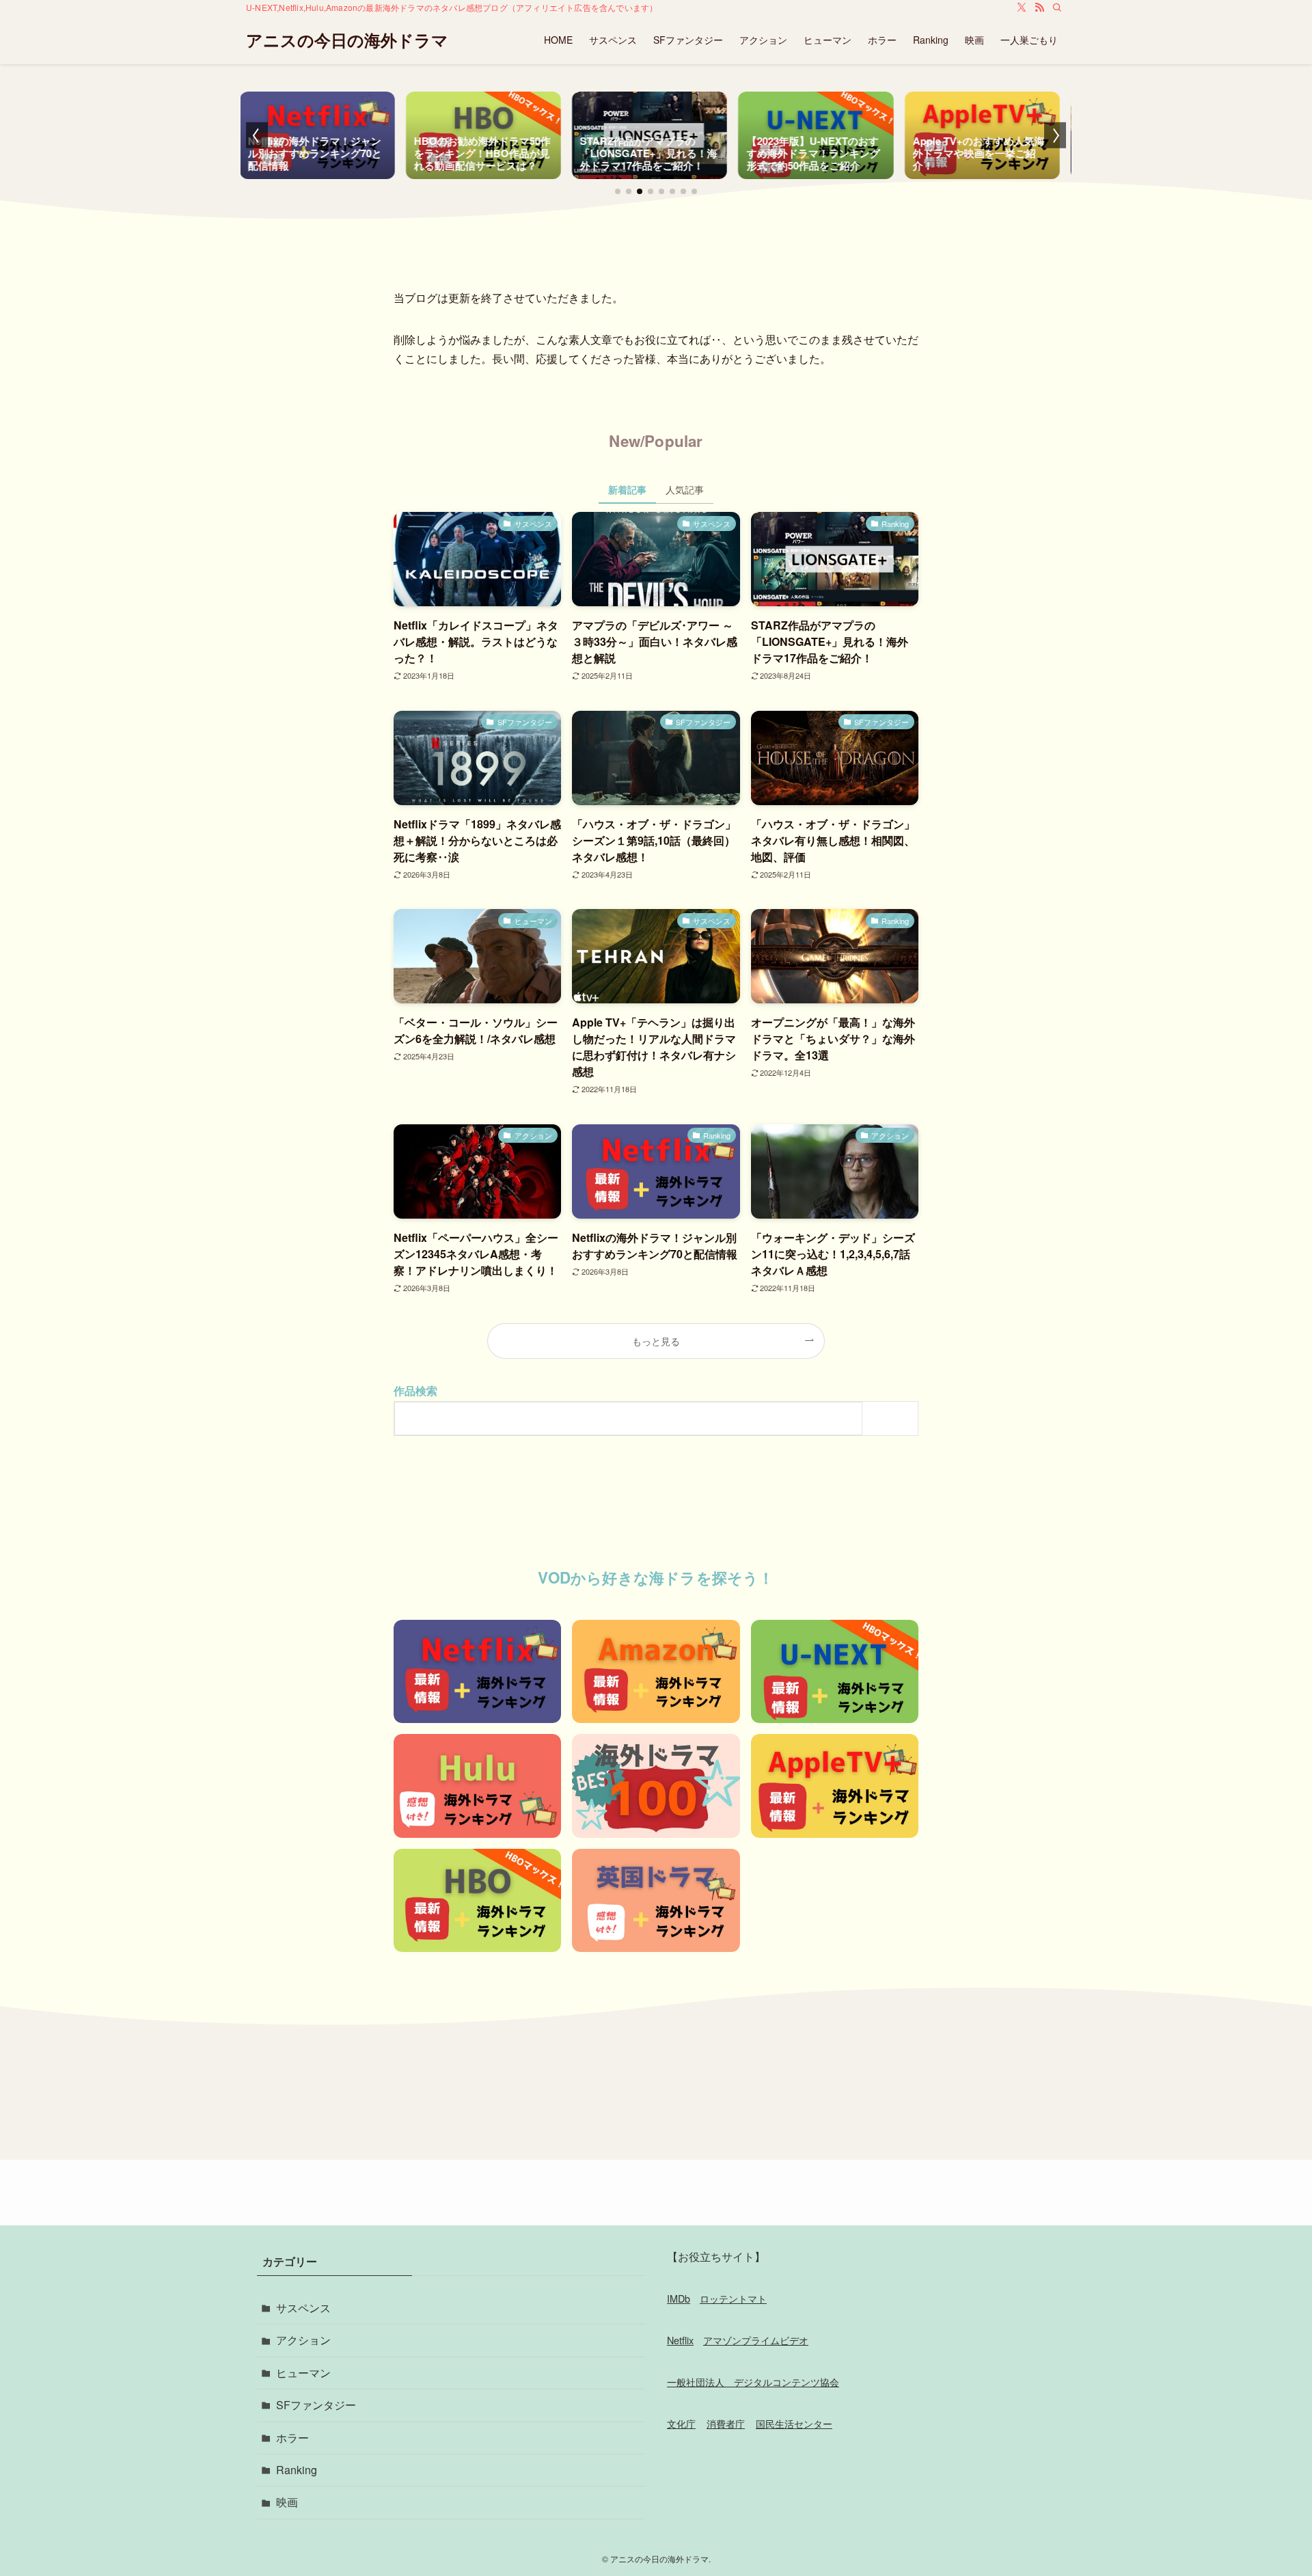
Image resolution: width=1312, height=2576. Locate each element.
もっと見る (656, 1341)
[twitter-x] (1022, 8)
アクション (303, 2340)
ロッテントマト (733, 2298)
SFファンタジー (316, 2405)
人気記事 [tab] (685, 489)
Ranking (297, 2470)
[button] (618, 191)
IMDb (679, 2298)
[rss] (1039, 8)
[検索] (1057, 8)
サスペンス (303, 2308)
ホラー (292, 2438)
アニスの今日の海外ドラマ (347, 40)
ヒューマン (303, 2373)
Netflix (680, 2340)
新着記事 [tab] (627, 489)
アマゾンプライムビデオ (756, 2340)
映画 (287, 2502)
